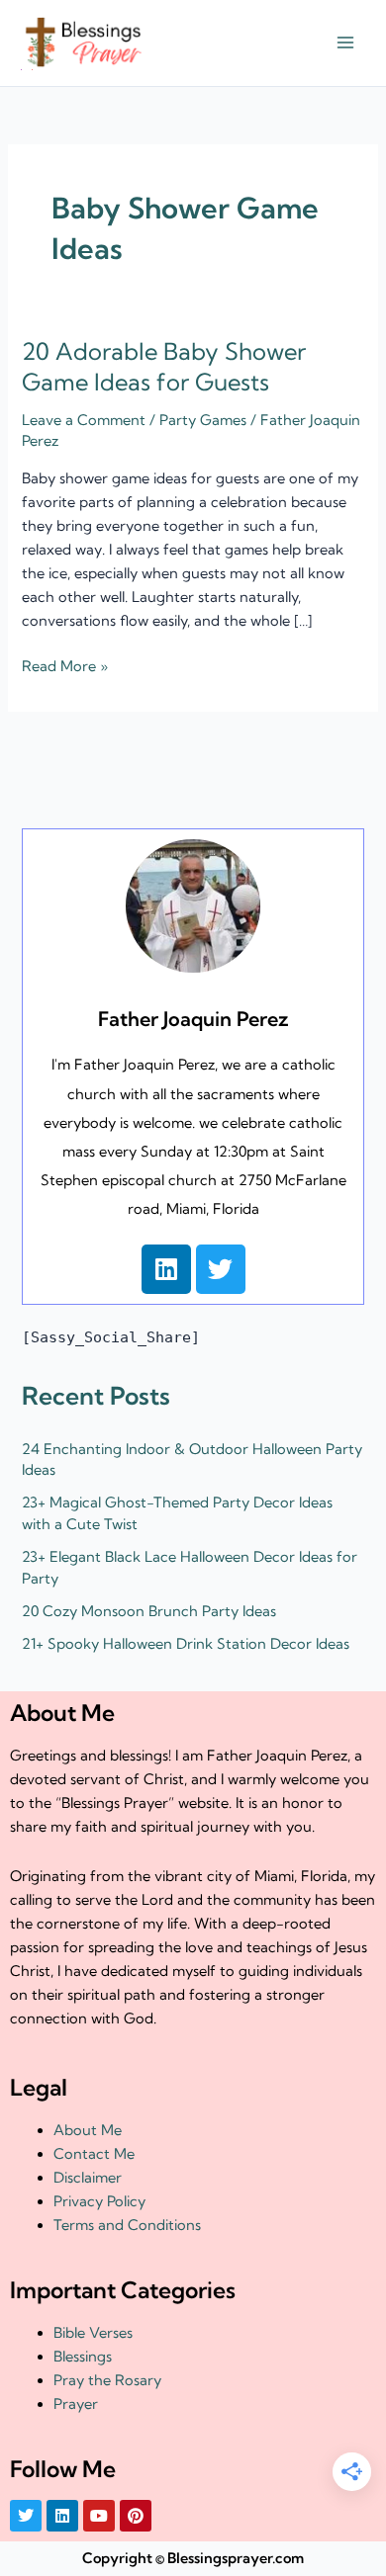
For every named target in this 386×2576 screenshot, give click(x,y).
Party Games (203, 420)
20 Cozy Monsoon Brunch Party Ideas (149, 1611)
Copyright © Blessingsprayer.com (193, 2558)
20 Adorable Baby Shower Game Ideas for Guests (164, 367)
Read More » (65, 665)
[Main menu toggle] (345, 43)
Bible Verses (93, 2333)
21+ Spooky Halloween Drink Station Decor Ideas (186, 1644)
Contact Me (94, 2154)
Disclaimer (88, 2178)
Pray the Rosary (107, 2380)
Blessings (83, 2357)
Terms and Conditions (127, 2225)
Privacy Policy (99, 2201)
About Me (88, 2130)
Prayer (76, 2404)
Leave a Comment (84, 420)
